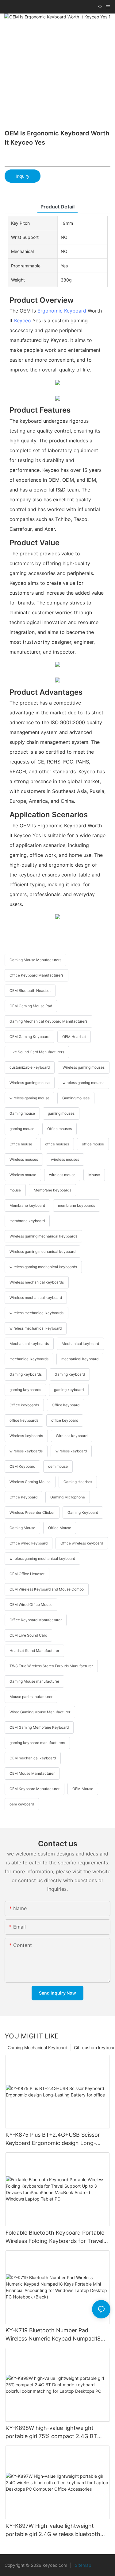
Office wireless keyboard (82, 1543)
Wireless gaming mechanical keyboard (42, 1251)
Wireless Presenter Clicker (32, 1512)
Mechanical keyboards (29, 1344)
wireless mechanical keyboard (36, 1328)
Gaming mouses (76, 1098)
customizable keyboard (30, 1067)
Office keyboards (24, 1405)
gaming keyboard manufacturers (37, 1743)
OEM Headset (74, 1037)
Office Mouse (60, 1528)
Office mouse (21, 1144)
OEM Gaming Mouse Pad (31, 1006)
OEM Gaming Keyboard (29, 1037)
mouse (15, 1190)
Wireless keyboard (72, 1436)
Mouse (94, 1175)
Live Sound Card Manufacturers (37, 1052)
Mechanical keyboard (80, 1344)
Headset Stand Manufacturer (34, 1651)
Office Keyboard (23, 1497)
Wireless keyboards (26, 1436)
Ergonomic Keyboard (62, 311)
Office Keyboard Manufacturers (36, 975)
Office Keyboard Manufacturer (36, 1620)
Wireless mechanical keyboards (37, 1282)
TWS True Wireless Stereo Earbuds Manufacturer (51, 1666)
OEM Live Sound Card (28, 1635)
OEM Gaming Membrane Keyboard (39, 1727)
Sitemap (82, 2565)
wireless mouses (65, 1159)
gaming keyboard (69, 1390)
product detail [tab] (57, 207)
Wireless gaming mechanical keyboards (43, 1236)
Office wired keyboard (29, 1543)
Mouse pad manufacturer (31, 1697)
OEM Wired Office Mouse (31, 1605)
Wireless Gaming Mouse (30, 1482)
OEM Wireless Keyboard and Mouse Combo (47, 1589)
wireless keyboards (26, 1451)
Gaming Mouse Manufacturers (35, 960)
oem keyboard (22, 1804)
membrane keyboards (77, 1205)
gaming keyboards (25, 1390)
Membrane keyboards (52, 1190)
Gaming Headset (78, 1482)
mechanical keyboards (29, 1359)
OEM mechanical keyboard (33, 1758)
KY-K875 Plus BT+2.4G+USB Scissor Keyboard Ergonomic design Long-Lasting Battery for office (53, 2139)
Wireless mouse (23, 1175)
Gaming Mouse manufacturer (34, 1681)
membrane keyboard (27, 1221)
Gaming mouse (22, 1113)
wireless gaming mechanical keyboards (43, 1267)
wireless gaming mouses (83, 1083)
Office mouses (59, 1129)
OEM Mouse (83, 1789)
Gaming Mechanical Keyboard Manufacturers (48, 1021)
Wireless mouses (24, 1159)
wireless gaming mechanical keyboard (42, 1558)
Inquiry (23, 176)
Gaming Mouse (22, 1528)
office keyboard (65, 1420)
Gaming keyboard (70, 1374)
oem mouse (58, 1466)
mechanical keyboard (80, 1359)
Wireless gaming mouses (84, 1067)
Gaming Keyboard (83, 1512)
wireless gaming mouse (29, 1098)
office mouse (93, 1144)
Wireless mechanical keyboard (36, 1298)
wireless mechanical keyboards (36, 1313)
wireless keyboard (71, 1451)
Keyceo (23, 321)
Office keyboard (66, 1405)
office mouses (57, 1144)
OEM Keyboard (22, 1466)
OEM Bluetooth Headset (30, 991)
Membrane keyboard (27, 1205)
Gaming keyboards (26, 1374)
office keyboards (24, 1420)
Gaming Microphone (68, 1497)
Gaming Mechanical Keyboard (38, 2048)
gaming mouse (22, 1129)
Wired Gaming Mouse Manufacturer (40, 1712)
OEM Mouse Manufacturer (32, 1773)
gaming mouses (61, 1113)
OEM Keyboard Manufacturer (34, 1789)
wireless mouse (62, 1175)
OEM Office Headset (27, 1574)
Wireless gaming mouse (30, 1083)
